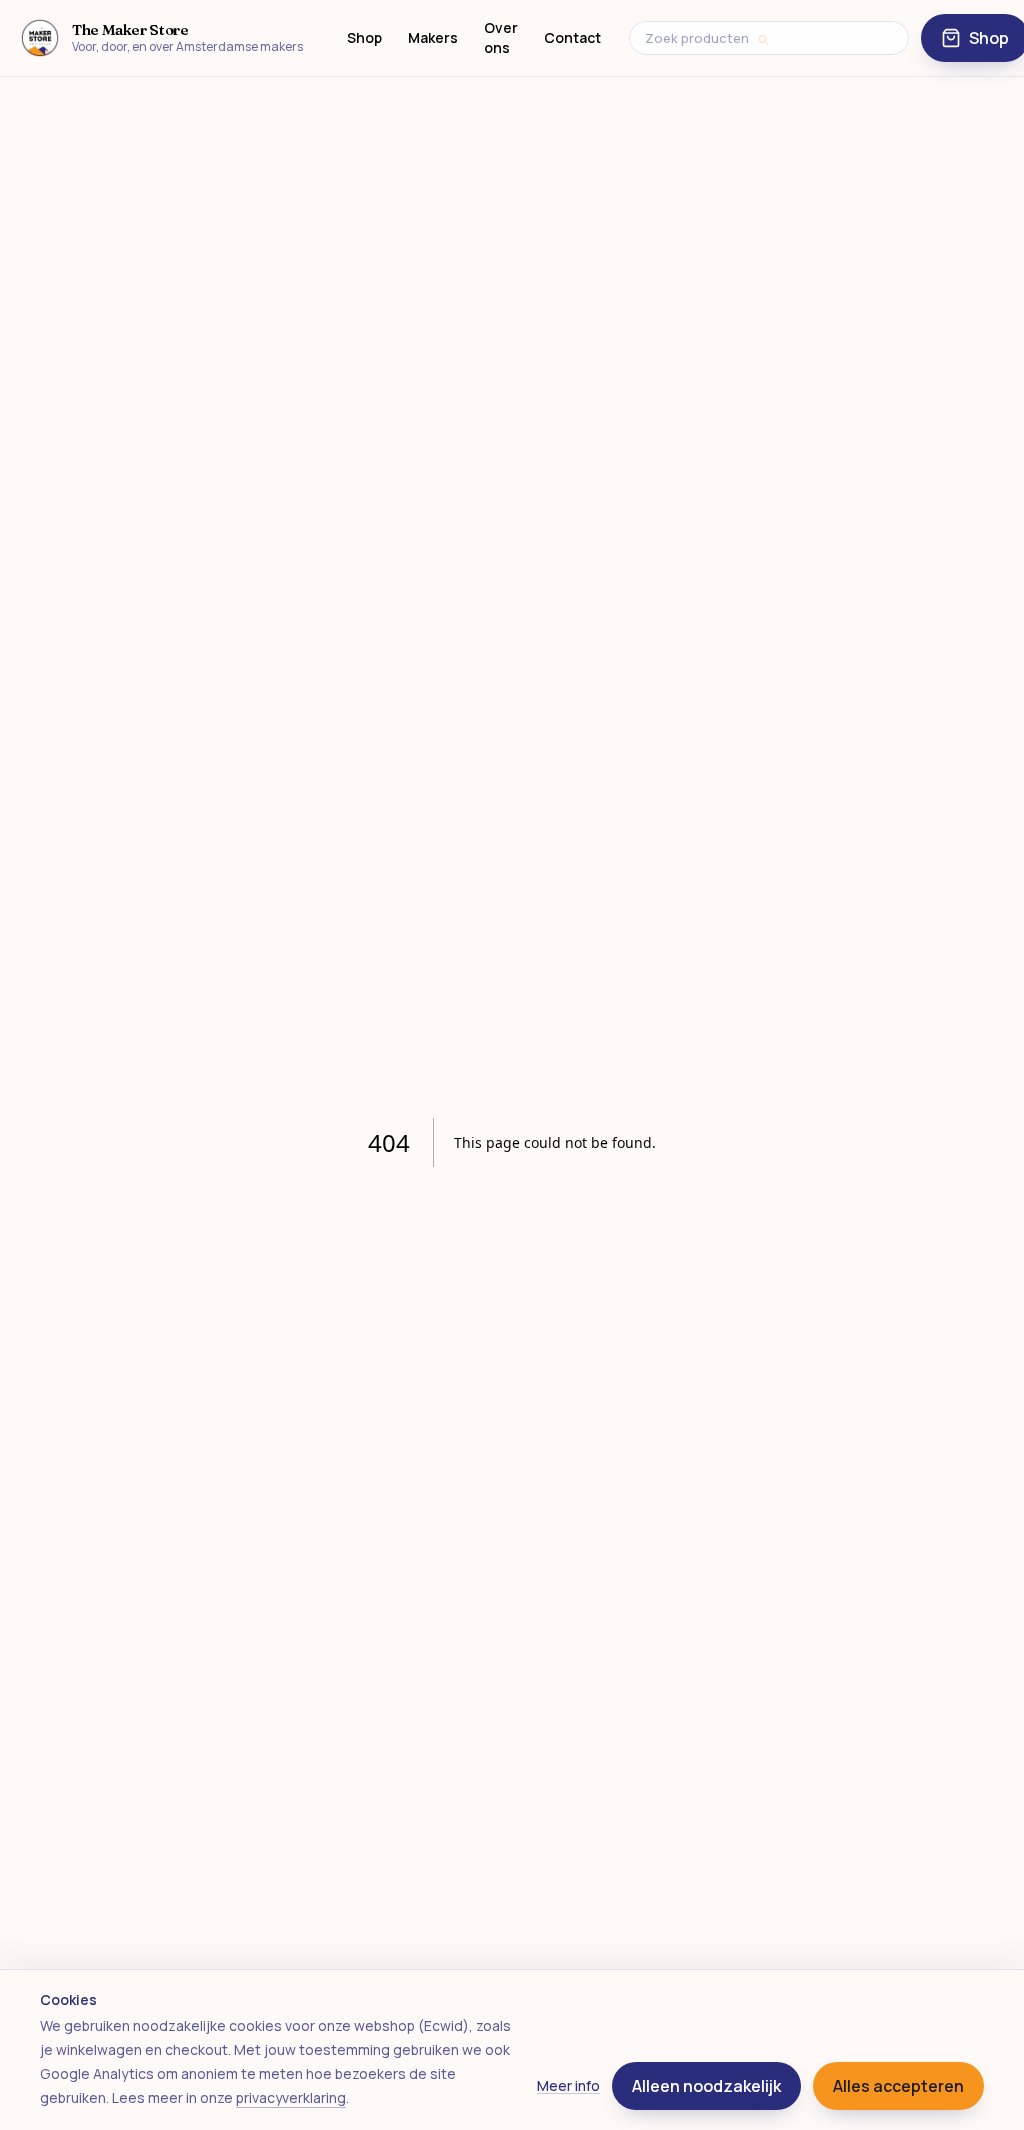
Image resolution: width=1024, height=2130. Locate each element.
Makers (433, 37)
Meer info (568, 2085)
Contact (572, 37)
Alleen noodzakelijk (706, 2086)
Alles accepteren (898, 2086)
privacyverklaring (291, 2097)
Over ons (501, 37)
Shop (364, 37)
